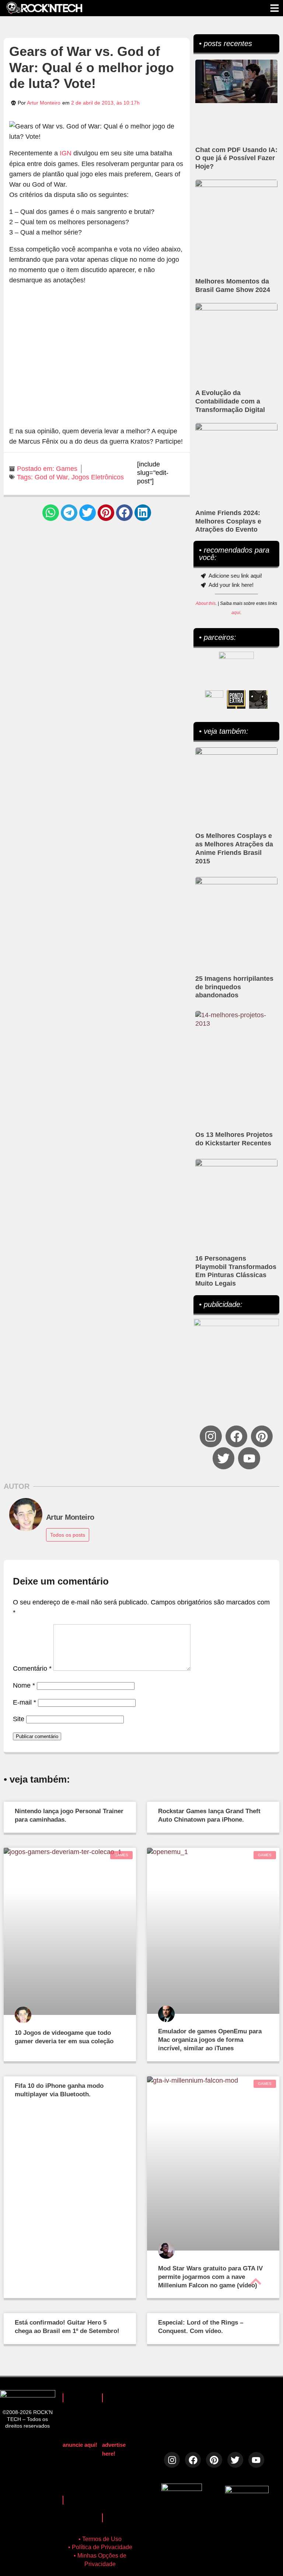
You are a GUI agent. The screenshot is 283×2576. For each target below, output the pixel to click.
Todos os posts (68, 1535)
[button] (51, 513)
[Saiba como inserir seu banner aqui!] (214, 699)
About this (206, 603)
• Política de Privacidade (100, 2547)
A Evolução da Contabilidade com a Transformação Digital (230, 401)
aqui (236, 613)
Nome (24, 1685)
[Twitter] (223, 1458)
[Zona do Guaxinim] (258, 699)
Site (19, 1719)
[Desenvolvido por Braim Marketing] (247, 2491)
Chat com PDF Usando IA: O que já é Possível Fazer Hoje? (236, 158)
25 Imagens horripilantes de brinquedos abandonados (234, 987)
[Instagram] (211, 1436)
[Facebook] (236, 1436)
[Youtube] (249, 1458)
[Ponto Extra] (236, 699)
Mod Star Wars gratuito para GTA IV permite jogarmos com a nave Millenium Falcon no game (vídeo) (210, 2277)
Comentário (32, 1668)
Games (67, 469)
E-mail (25, 1702)
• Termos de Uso (100, 2539)
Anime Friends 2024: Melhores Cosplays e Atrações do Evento (228, 521)
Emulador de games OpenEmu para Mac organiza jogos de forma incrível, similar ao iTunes (210, 2040)
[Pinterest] (262, 1436)
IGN (66, 153)
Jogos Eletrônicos (98, 477)
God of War (51, 477)
